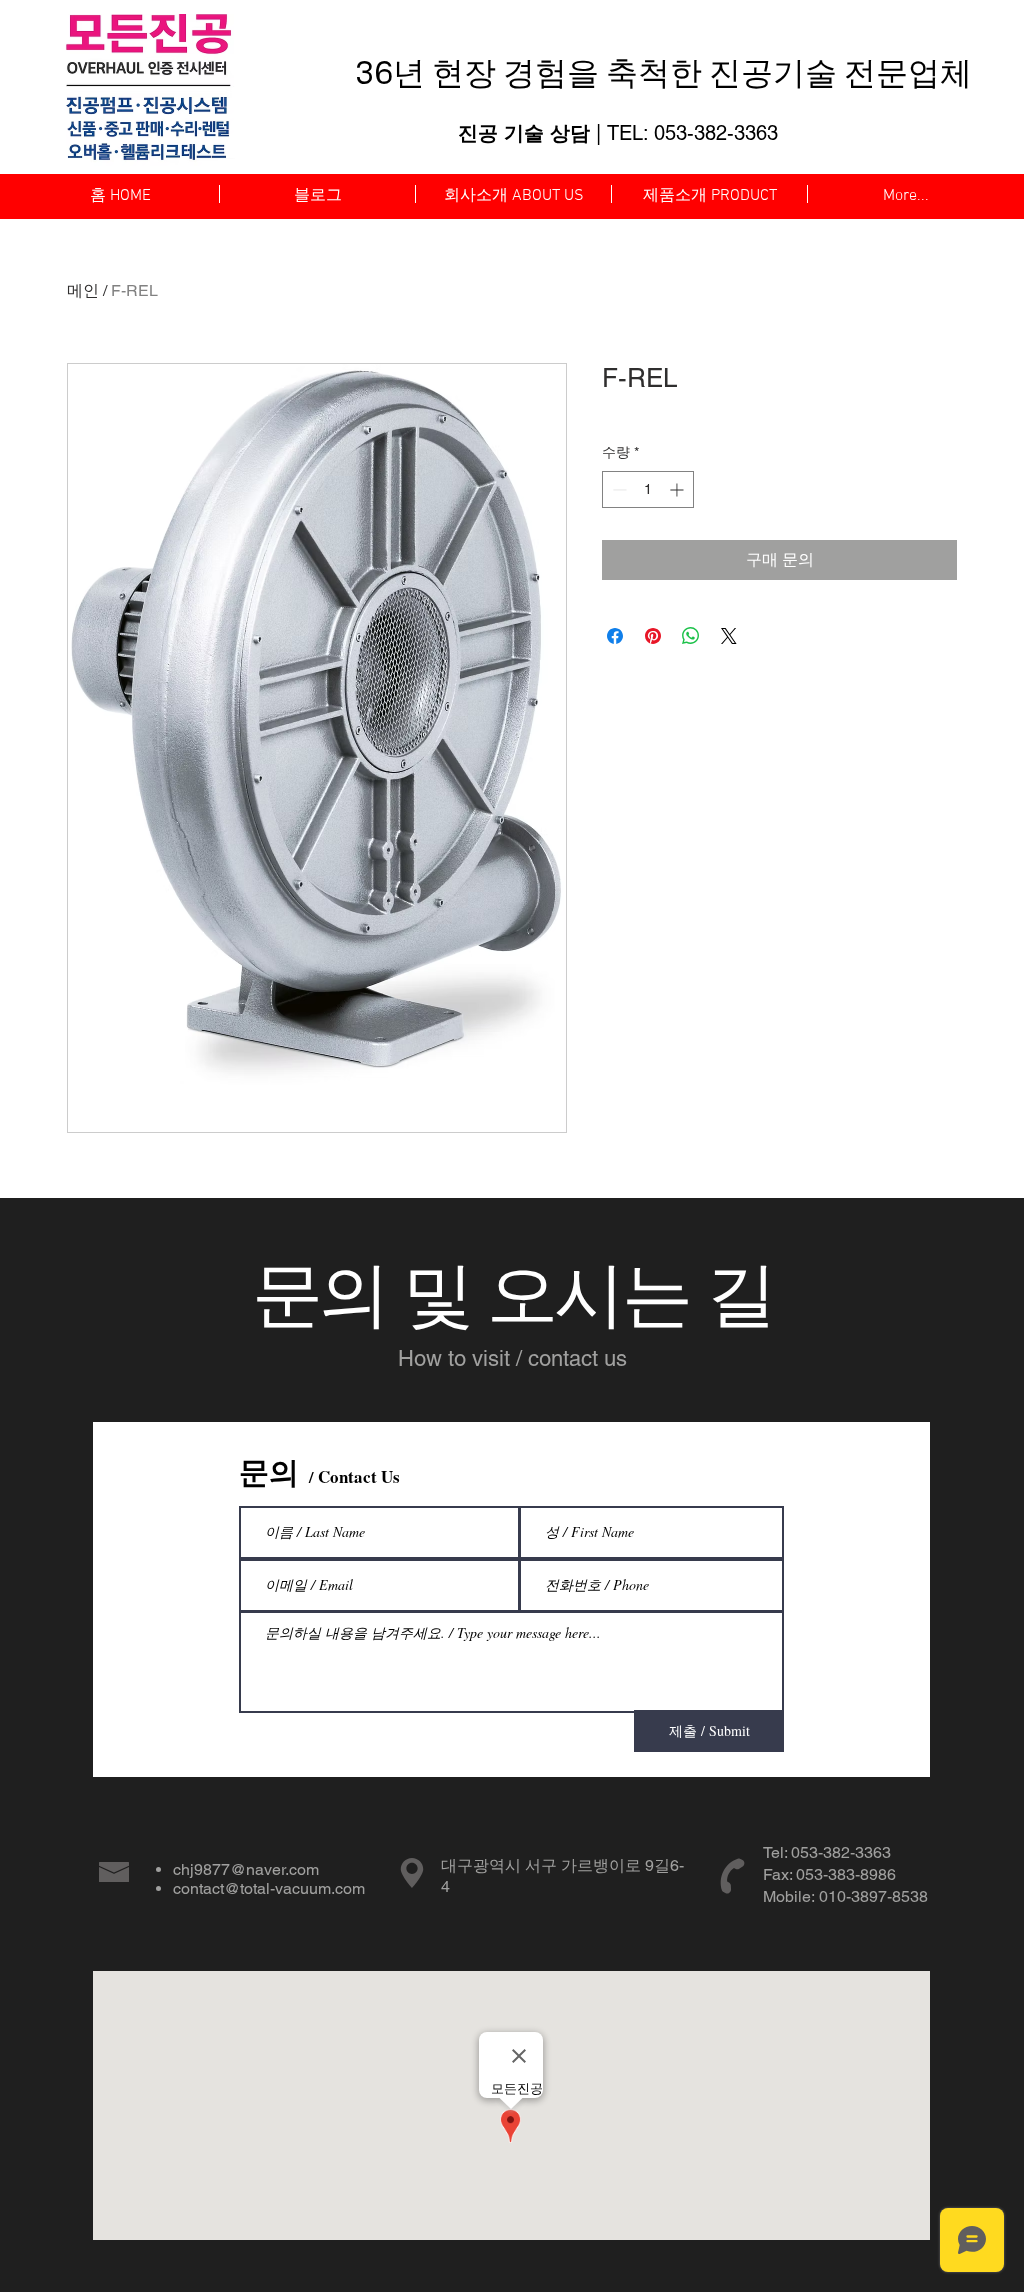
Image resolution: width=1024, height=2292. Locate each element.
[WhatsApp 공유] (691, 636)
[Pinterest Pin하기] (653, 636)
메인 (83, 290)
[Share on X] (729, 636)
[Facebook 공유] (615, 636)
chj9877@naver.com (246, 1869)
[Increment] (678, 489)
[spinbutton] (648, 489)
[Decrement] (617, 489)
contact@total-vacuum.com (269, 1888)
